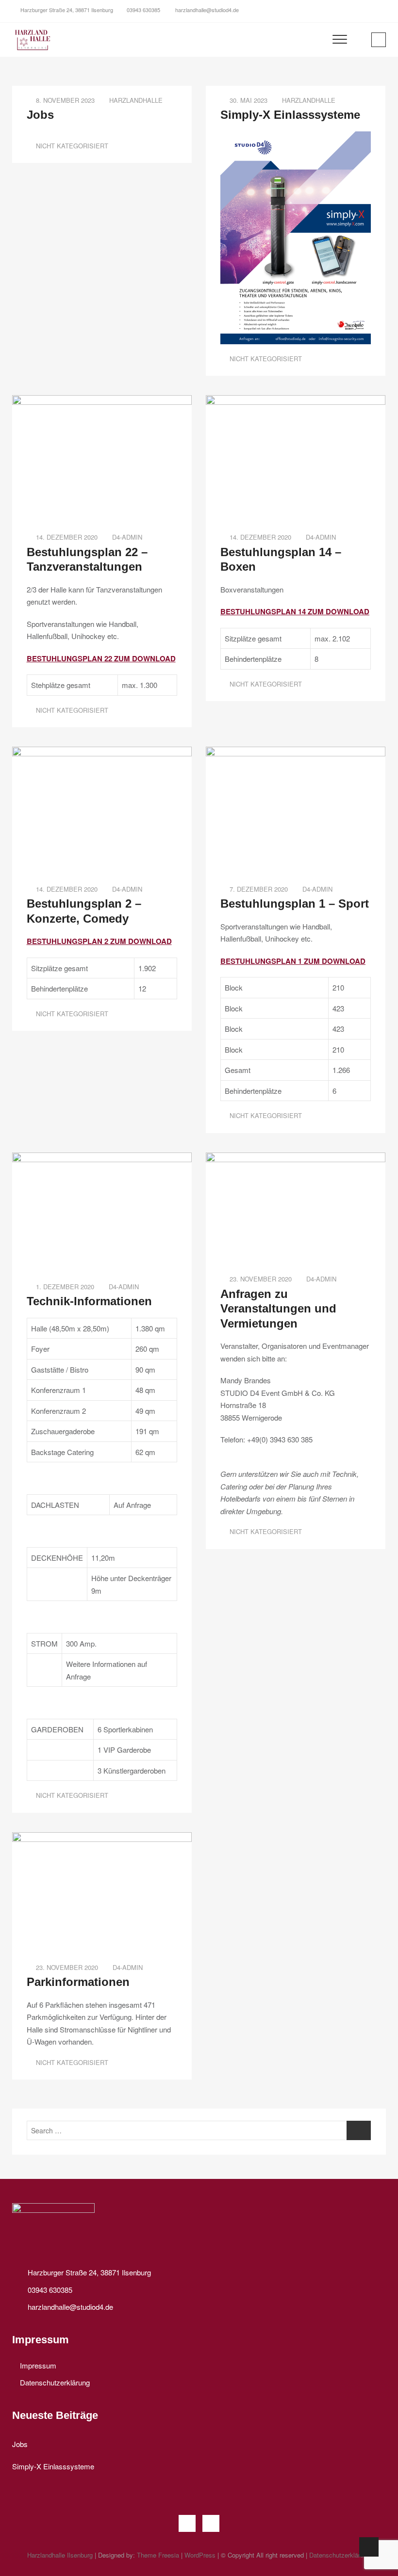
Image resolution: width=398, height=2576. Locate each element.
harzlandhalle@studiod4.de (206, 10)
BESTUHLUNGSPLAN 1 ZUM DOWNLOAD (293, 961)
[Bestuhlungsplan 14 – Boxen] (296, 401)
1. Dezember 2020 (64, 1287)
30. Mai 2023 (248, 100)
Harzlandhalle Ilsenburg (60, 2555)
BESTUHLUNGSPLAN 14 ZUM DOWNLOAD (295, 611)
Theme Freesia (158, 2555)
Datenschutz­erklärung (340, 2555)
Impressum (38, 2365)
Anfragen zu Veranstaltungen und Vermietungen (278, 1309)
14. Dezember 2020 (66, 537)
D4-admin (127, 537)
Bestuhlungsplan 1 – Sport (295, 904)
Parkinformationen (78, 1982)
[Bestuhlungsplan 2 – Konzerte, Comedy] (102, 753)
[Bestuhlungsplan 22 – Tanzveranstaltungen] (102, 401)
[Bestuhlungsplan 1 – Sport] (296, 753)
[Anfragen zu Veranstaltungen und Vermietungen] (296, 1159)
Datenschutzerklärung (55, 2382)
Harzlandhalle (136, 100)
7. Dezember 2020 (258, 889)
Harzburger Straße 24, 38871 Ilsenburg (66, 10)
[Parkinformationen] (102, 1838)
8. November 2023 (64, 100)
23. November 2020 (260, 1279)
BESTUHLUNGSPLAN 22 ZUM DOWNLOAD (101, 658)
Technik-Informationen (89, 1301)
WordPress (200, 2555)
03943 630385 (143, 10)
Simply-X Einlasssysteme (290, 115)
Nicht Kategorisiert (72, 146)
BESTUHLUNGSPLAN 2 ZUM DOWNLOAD (99, 941)
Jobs (40, 115)
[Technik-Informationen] (102, 1159)
